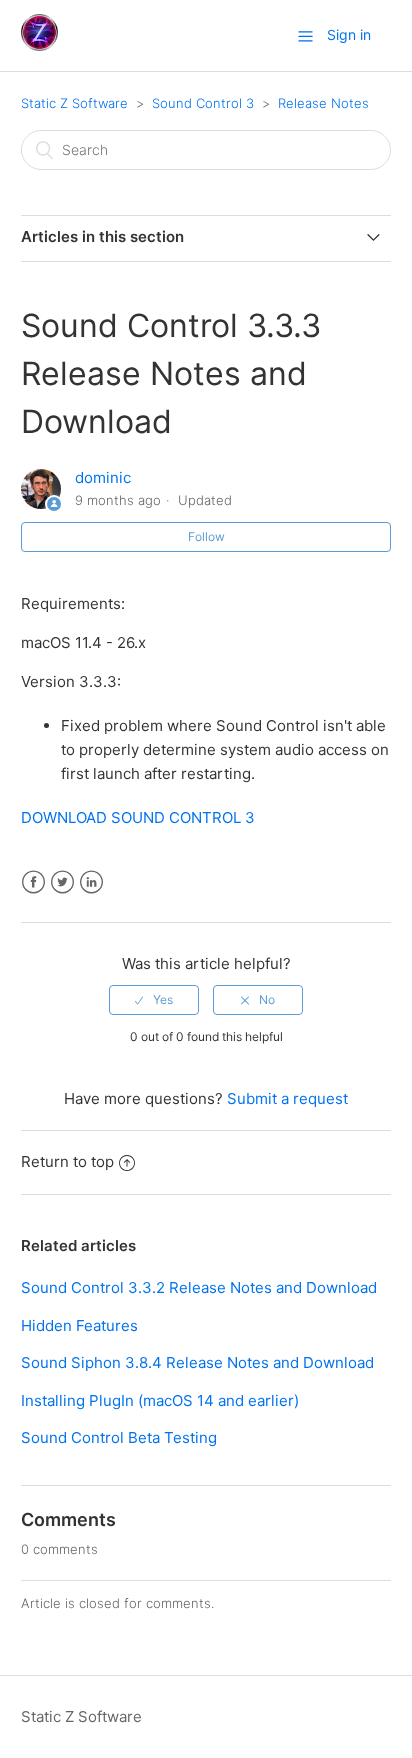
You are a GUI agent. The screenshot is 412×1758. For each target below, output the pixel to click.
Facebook (33, 882)
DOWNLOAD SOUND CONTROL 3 (138, 817)
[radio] (154, 1000)
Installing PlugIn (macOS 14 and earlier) (160, 1400)
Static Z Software (74, 103)
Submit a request (287, 1098)
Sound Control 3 (203, 103)
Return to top (67, 1161)
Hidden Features (79, 1325)
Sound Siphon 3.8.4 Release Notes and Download (197, 1362)
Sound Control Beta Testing (119, 1437)
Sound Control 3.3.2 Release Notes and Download (199, 1287)
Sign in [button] (349, 34)
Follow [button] (206, 536)
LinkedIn (91, 882)
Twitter (62, 882)
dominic (103, 477)
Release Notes (323, 103)
